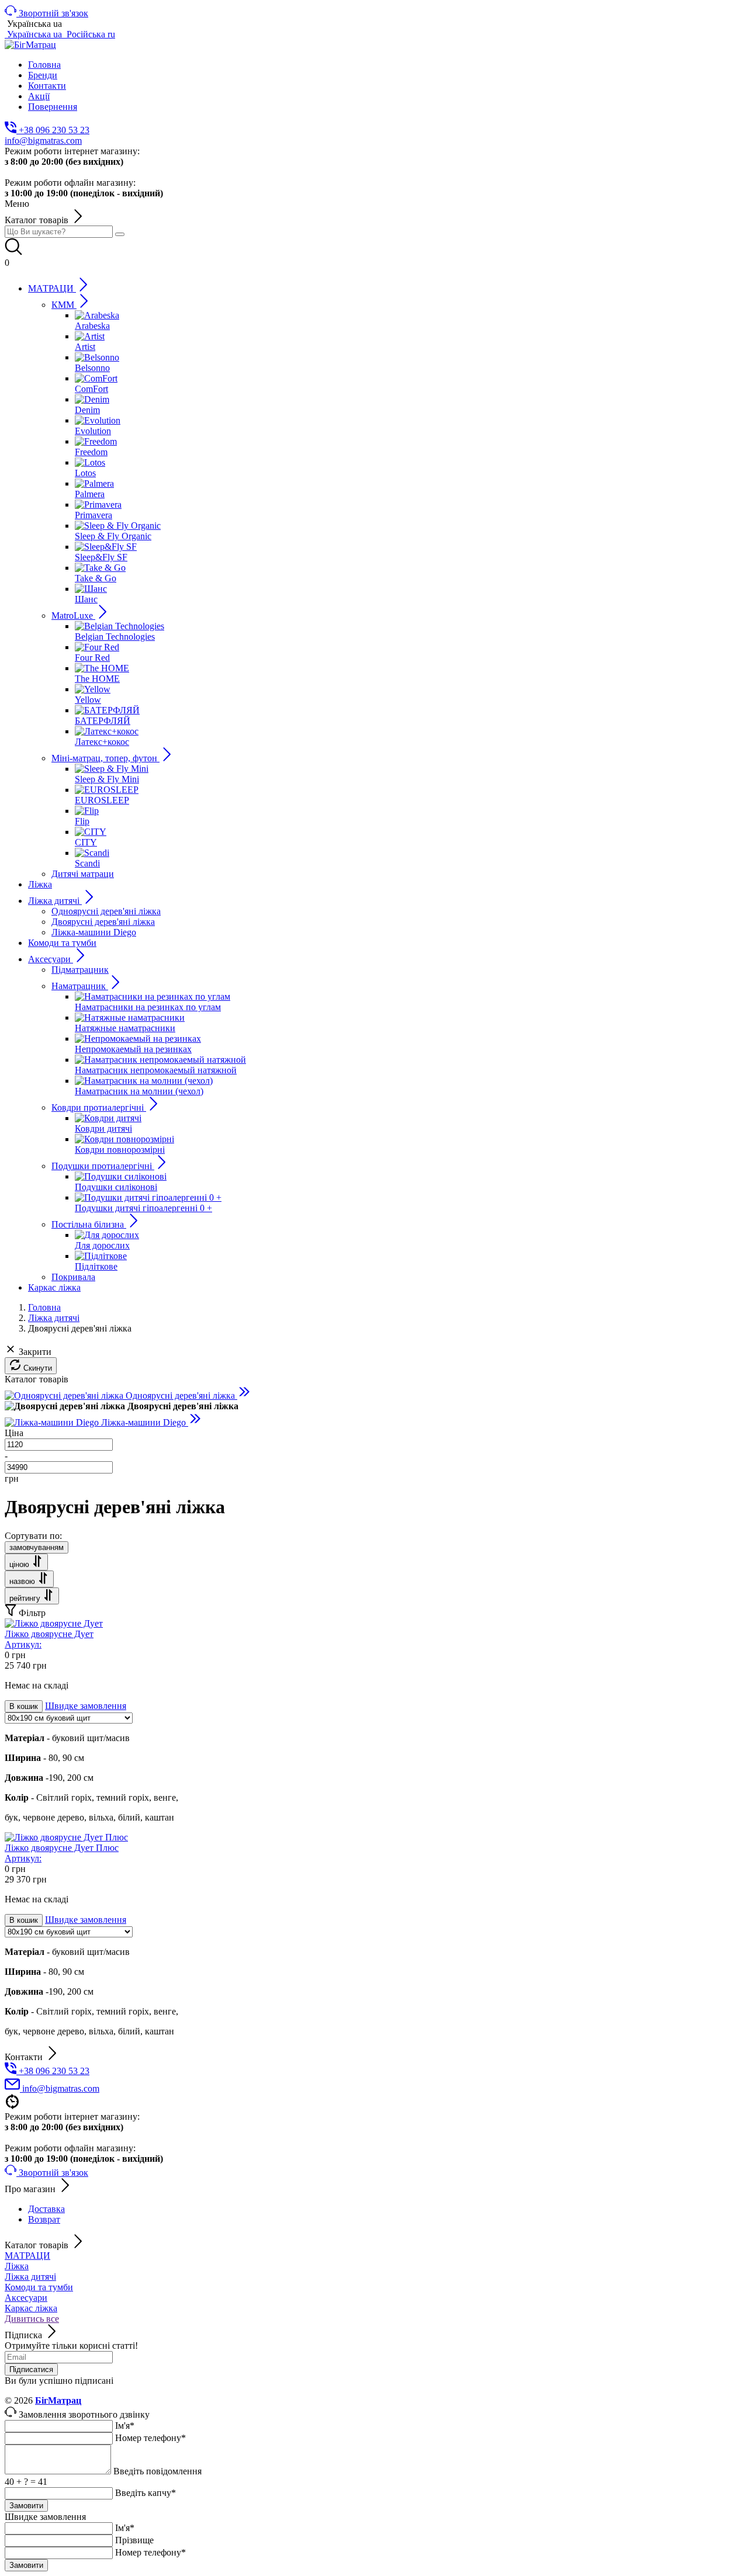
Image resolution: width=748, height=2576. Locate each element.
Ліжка (17, 2266)
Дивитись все (32, 2319)
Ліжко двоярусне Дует (49, 1639)
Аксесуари (26, 2298)
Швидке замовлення (86, 1706)
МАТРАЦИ (27, 2256)
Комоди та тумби (39, 2287)
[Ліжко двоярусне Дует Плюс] (66, 1837)
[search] (120, 234)
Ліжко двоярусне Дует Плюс (62, 1853)
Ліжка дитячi (30, 2277)
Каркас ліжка (31, 2308)
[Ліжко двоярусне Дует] (54, 1623)
